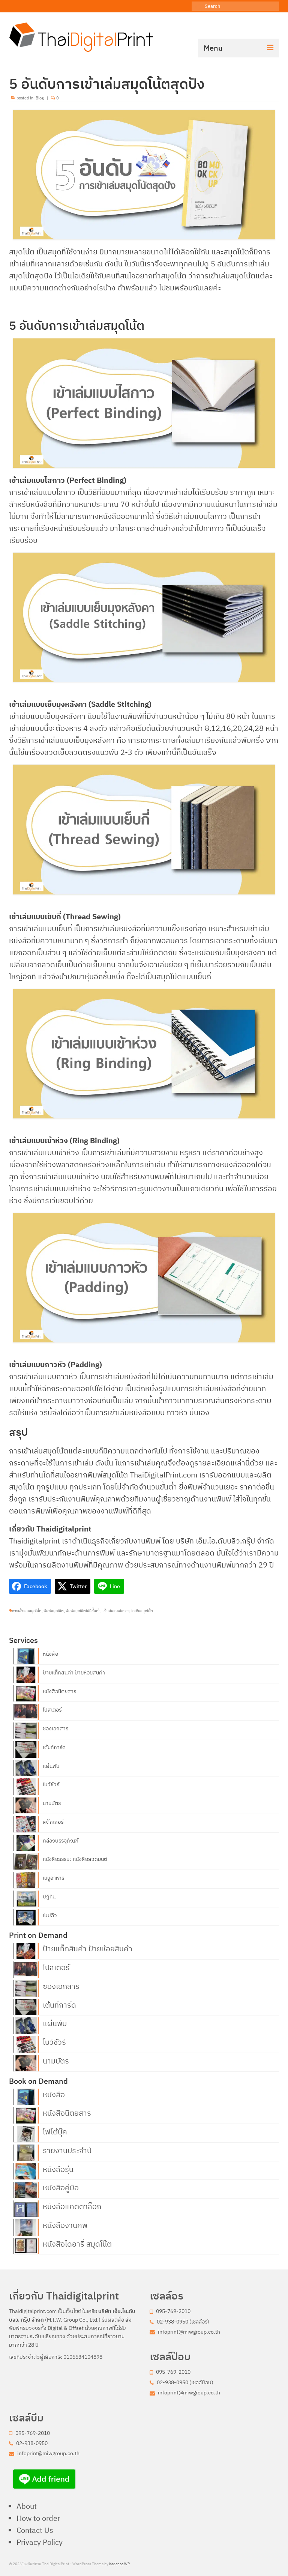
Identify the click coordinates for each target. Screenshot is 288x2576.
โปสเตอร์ (52, 1710)
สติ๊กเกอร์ (53, 1822)
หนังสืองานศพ (65, 2224)
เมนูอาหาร (53, 1878)
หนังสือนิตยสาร (59, 1691)
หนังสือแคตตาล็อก (72, 2206)
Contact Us (35, 2530)
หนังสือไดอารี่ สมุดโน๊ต (77, 2243)
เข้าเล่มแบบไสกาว (116, 1611)
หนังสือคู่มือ (61, 2187)
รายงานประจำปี (67, 2150)
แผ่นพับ (51, 1766)
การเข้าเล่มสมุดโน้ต (27, 1611)
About (27, 2506)
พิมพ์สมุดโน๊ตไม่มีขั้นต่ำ (83, 1611)
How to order (38, 2518)
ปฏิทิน (49, 1897)
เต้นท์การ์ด (54, 1747)
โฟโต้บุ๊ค (55, 2131)
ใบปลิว (50, 1915)
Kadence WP (119, 2564)
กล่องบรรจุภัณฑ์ (61, 1841)
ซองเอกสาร (55, 1728)
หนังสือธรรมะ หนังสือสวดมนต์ (75, 1859)
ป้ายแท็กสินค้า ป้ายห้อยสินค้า (74, 1673)
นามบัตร (52, 1803)
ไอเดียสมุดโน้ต (142, 1611)
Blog (40, 98)
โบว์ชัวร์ (51, 1784)
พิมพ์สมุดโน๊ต (54, 1611)
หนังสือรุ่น (58, 2169)
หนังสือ (50, 1654)
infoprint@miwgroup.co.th (188, 2332)
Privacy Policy (40, 2542)
